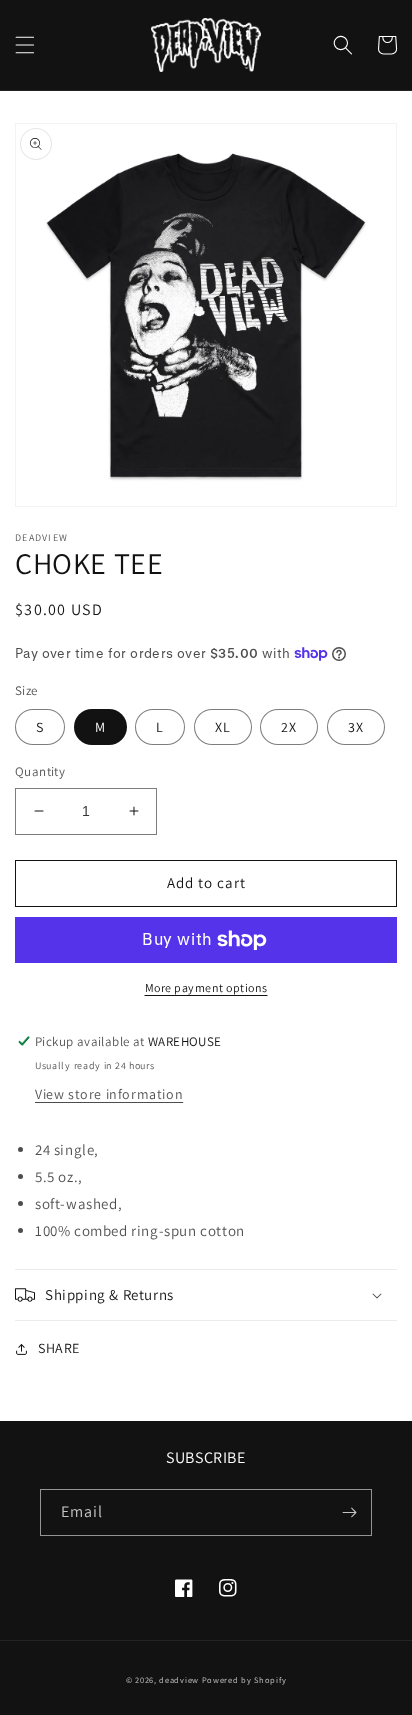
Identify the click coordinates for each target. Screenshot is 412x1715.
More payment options (206, 987)
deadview (179, 1679)
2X (289, 727)
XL (223, 727)
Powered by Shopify (244, 1679)
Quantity (40, 771)
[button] (25, 45)
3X (356, 727)
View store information (109, 1094)
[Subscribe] (349, 1512)
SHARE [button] (59, 1348)
